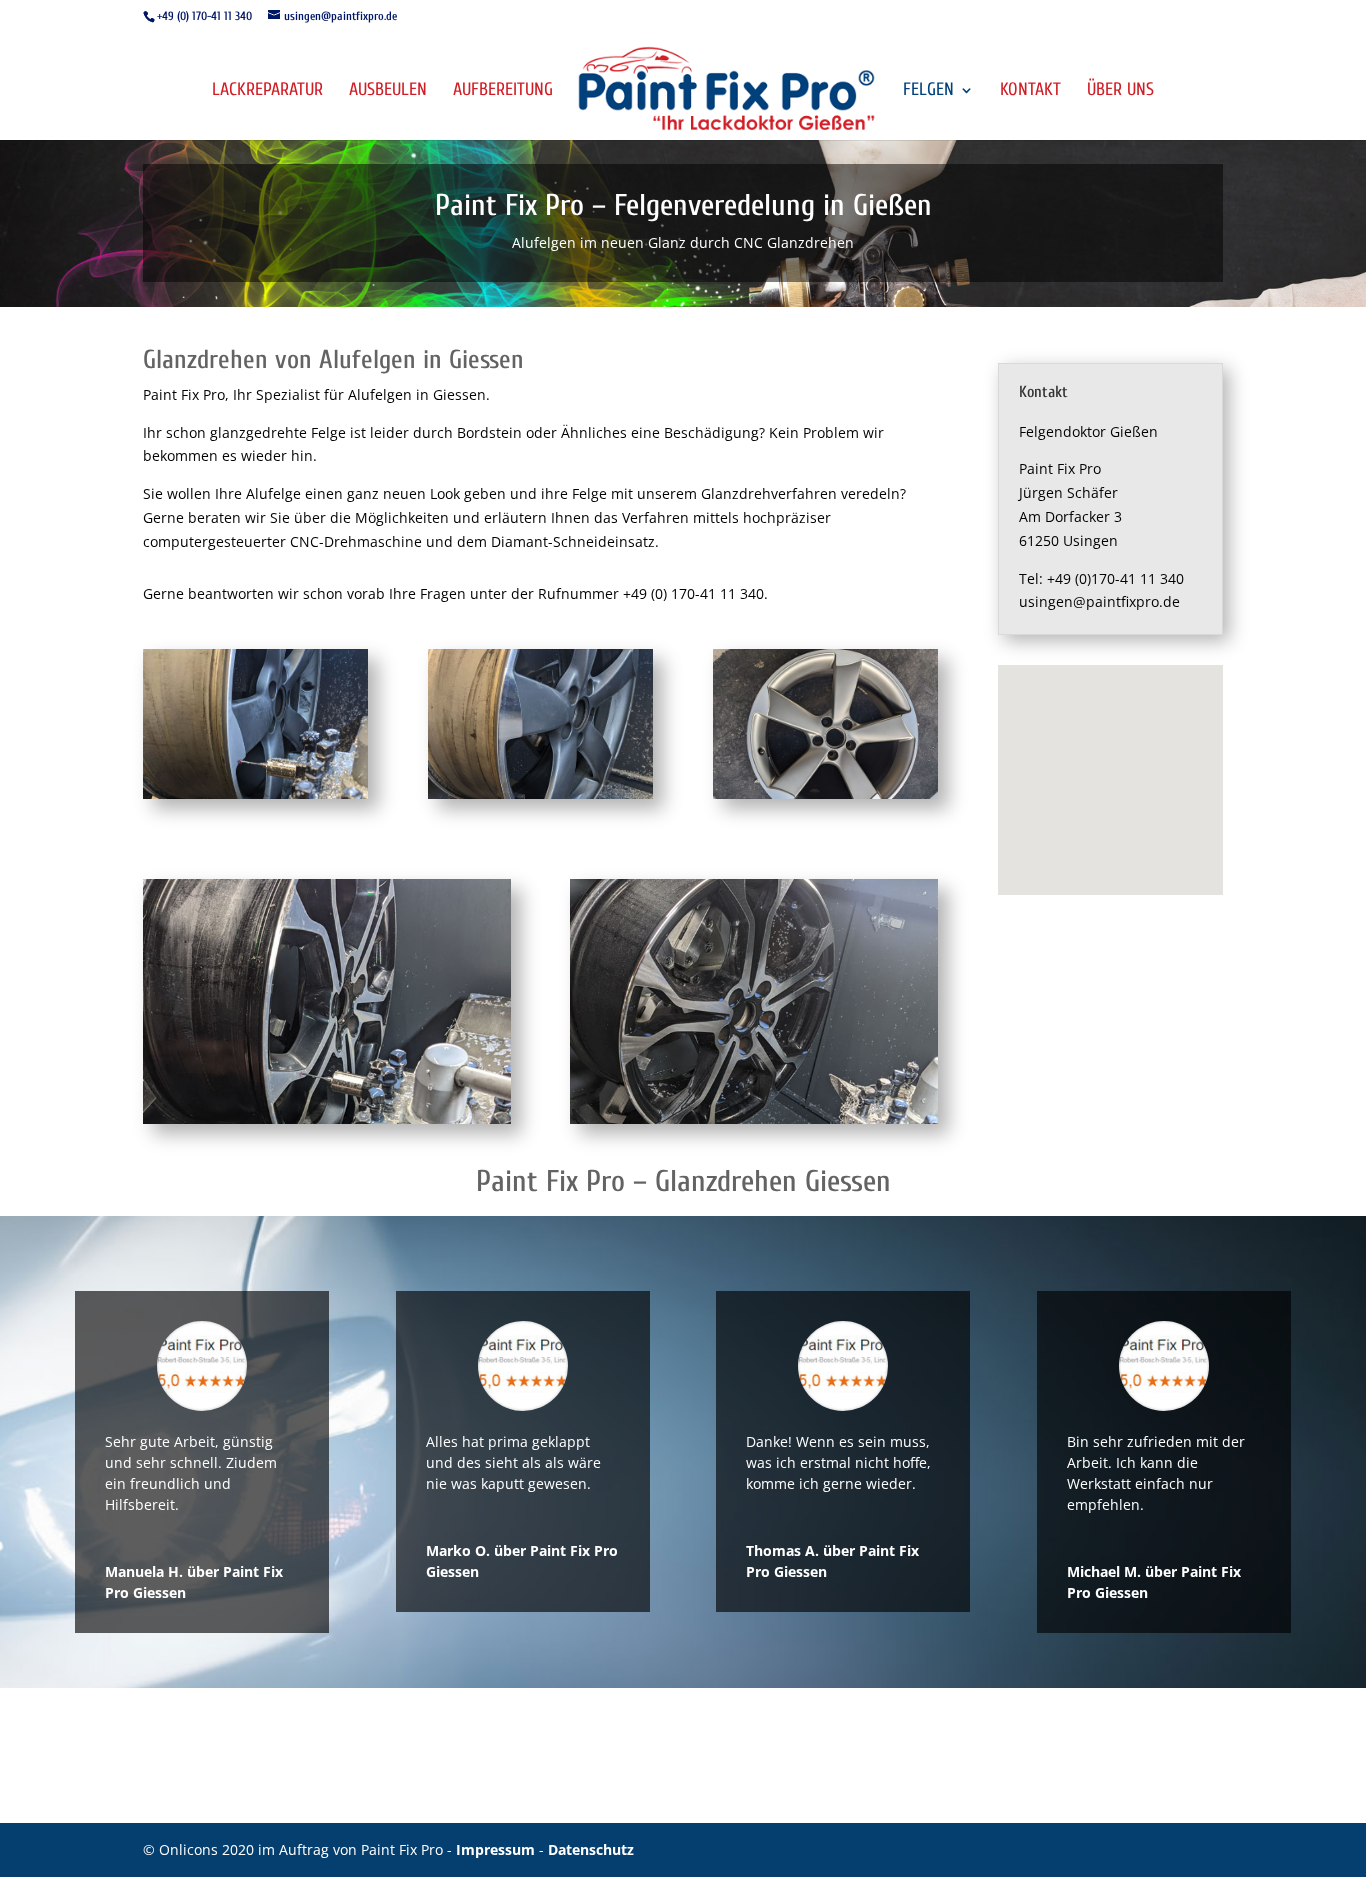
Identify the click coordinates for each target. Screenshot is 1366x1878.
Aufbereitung (503, 91)
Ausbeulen (388, 91)
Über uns (1120, 91)
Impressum (497, 1849)
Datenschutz (591, 1849)
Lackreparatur (267, 91)
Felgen (928, 91)
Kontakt (1030, 91)
